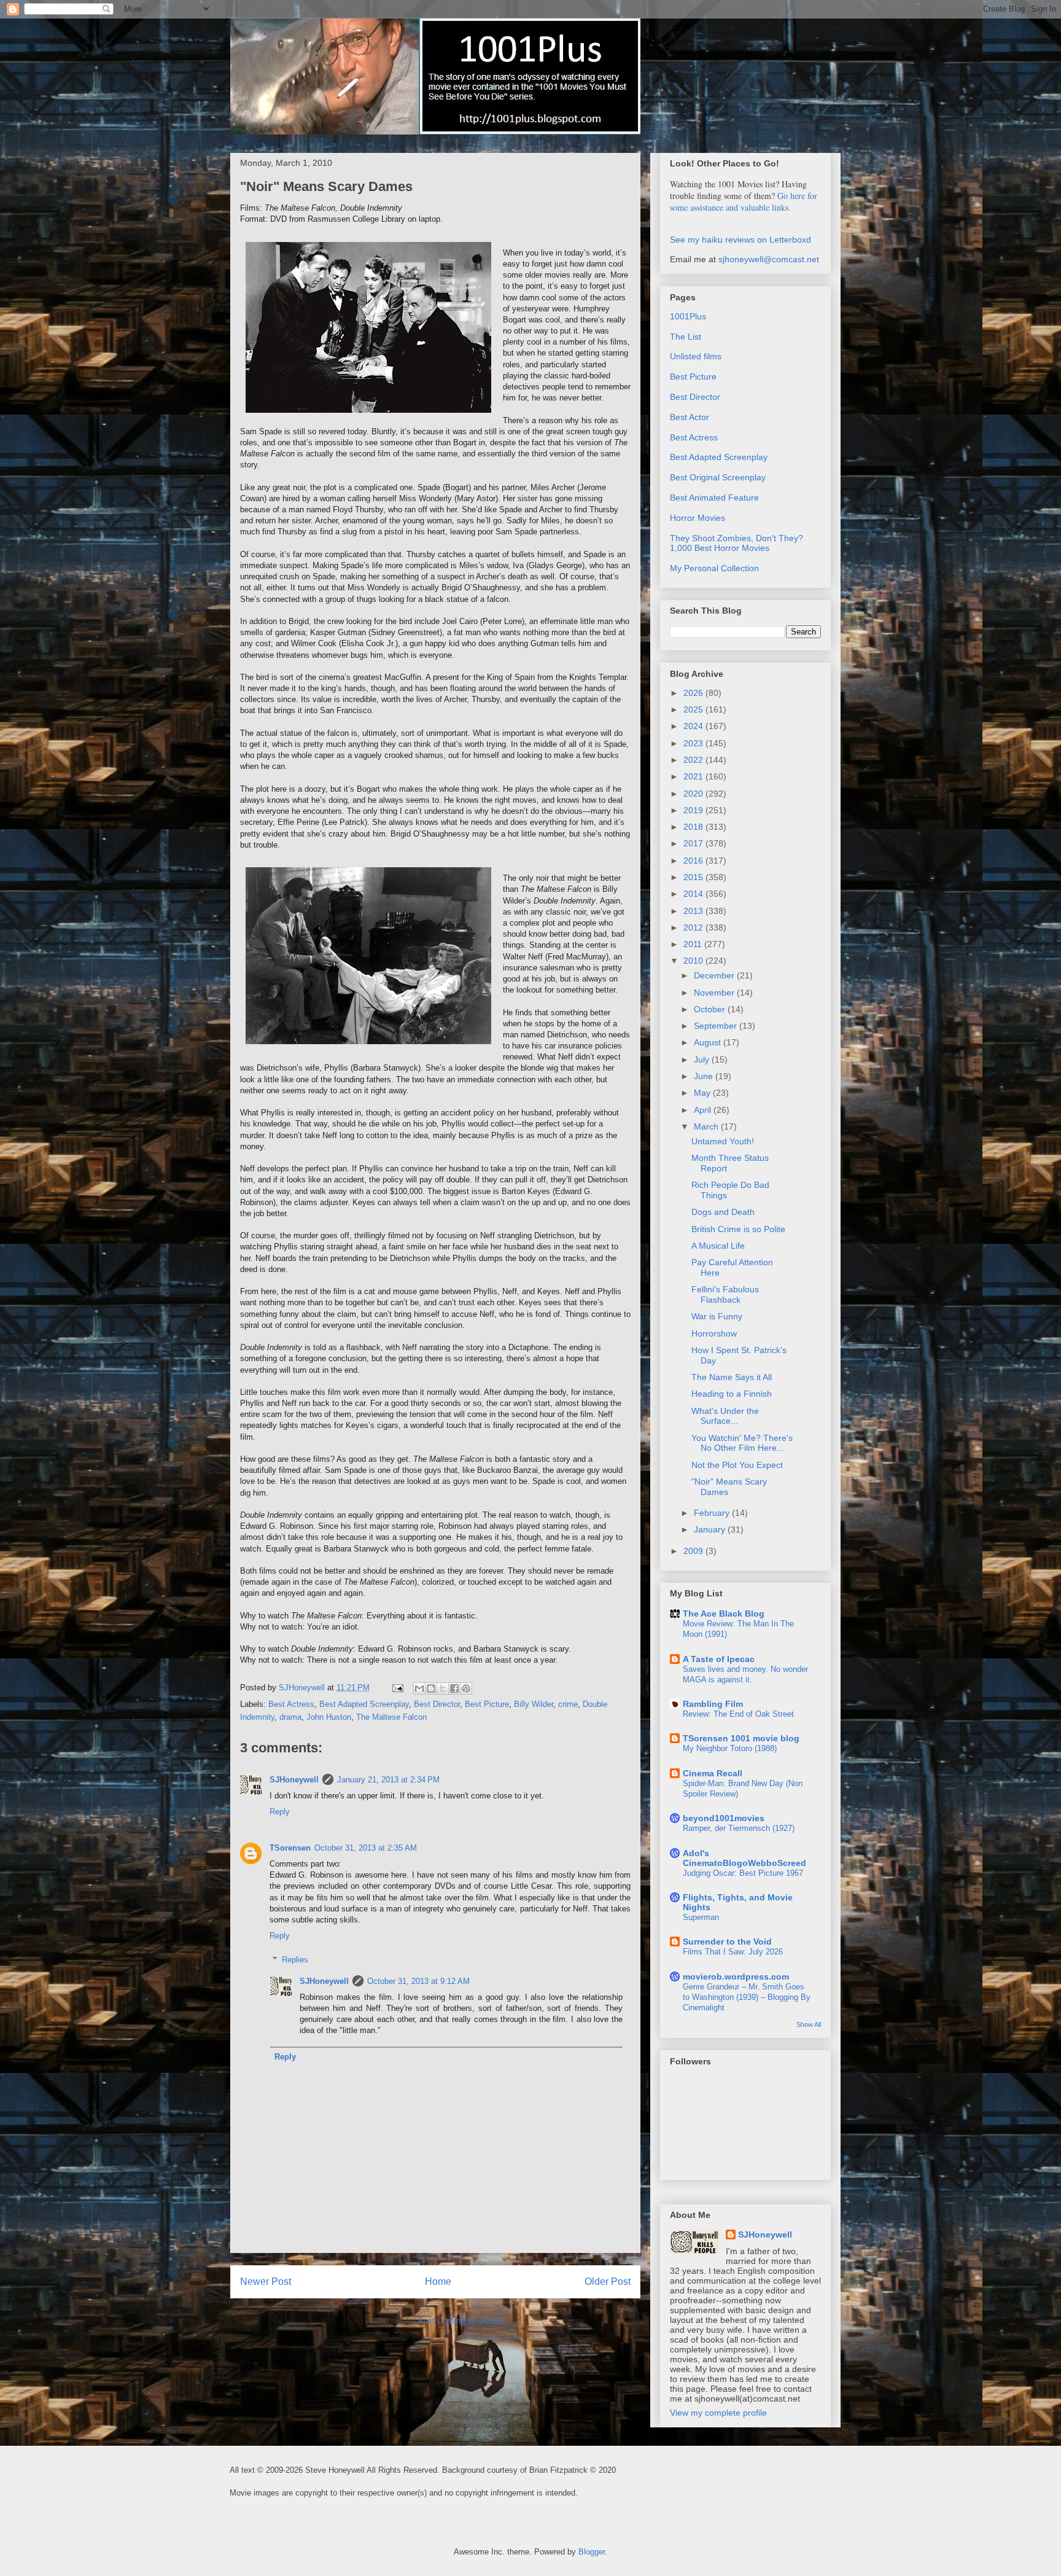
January (711, 1529)
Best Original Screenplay (718, 477)
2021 (694, 776)
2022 (694, 760)
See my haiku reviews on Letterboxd (740, 240)
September (717, 1026)
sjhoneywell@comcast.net (769, 259)
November (715, 993)
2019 (694, 810)
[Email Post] (397, 1688)
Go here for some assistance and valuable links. (744, 201)
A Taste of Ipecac (719, 1659)
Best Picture (487, 1704)
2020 (694, 794)
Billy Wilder (534, 1704)
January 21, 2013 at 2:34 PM (388, 1780)
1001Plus (688, 316)
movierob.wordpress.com (736, 1977)
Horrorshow (714, 1333)
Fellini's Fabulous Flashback (725, 1294)
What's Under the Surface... (725, 1416)
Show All (809, 2024)
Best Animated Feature (714, 498)
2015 (694, 877)
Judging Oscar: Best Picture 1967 (743, 1873)
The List (686, 337)
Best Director (437, 1704)
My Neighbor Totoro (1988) (730, 1748)
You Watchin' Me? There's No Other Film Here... (742, 1443)
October (711, 1009)
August (709, 1042)
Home (438, 2281)
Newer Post (266, 2281)
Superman (701, 1917)
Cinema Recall (713, 1773)
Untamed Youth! (723, 1141)
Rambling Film (713, 1704)
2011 (694, 944)
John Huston (329, 1717)
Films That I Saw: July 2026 (733, 1952)
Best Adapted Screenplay (364, 1704)
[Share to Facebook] (454, 1688)
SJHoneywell (294, 1780)
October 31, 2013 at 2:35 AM (366, 1848)
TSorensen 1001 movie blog (741, 1738)
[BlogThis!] (431, 1688)
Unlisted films (696, 356)
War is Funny (717, 1316)
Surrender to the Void (727, 1942)
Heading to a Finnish (732, 1394)
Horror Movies (698, 518)
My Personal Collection (714, 568)
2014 (694, 894)
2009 (694, 1551)
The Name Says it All (732, 1377)
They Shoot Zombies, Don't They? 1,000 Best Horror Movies (736, 543)
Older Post (608, 2281)
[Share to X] (443, 1688)
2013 (694, 911)
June (705, 1076)
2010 (694, 961)
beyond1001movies (724, 1818)
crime (568, 1704)
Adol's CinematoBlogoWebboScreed (744, 1858)
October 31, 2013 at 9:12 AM (418, 1981)
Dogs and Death (723, 1212)
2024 (694, 726)
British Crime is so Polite (738, 1229)
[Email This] (419, 1688)
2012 (694, 927)
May (703, 1093)
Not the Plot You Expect (737, 1465)
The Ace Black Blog (724, 1614)
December (715, 975)
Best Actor (690, 417)
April (704, 1110)
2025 (694, 709)
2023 (694, 743)
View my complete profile (718, 2413)
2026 (694, 693)
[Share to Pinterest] (466, 1688)
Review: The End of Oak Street (738, 1714)
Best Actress (291, 1704)
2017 (694, 843)
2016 (694, 861)
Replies (295, 1960)
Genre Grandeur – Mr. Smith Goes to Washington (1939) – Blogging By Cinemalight (747, 1997)
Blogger (592, 2552)
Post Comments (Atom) (460, 2321)
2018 (694, 827)
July (703, 1060)
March (707, 1126)
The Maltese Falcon (391, 1717)
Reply (280, 1812)
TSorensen (290, 1848)
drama (290, 1717)
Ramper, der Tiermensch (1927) (739, 1828)
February (713, 1513)
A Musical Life (718, 1246)
